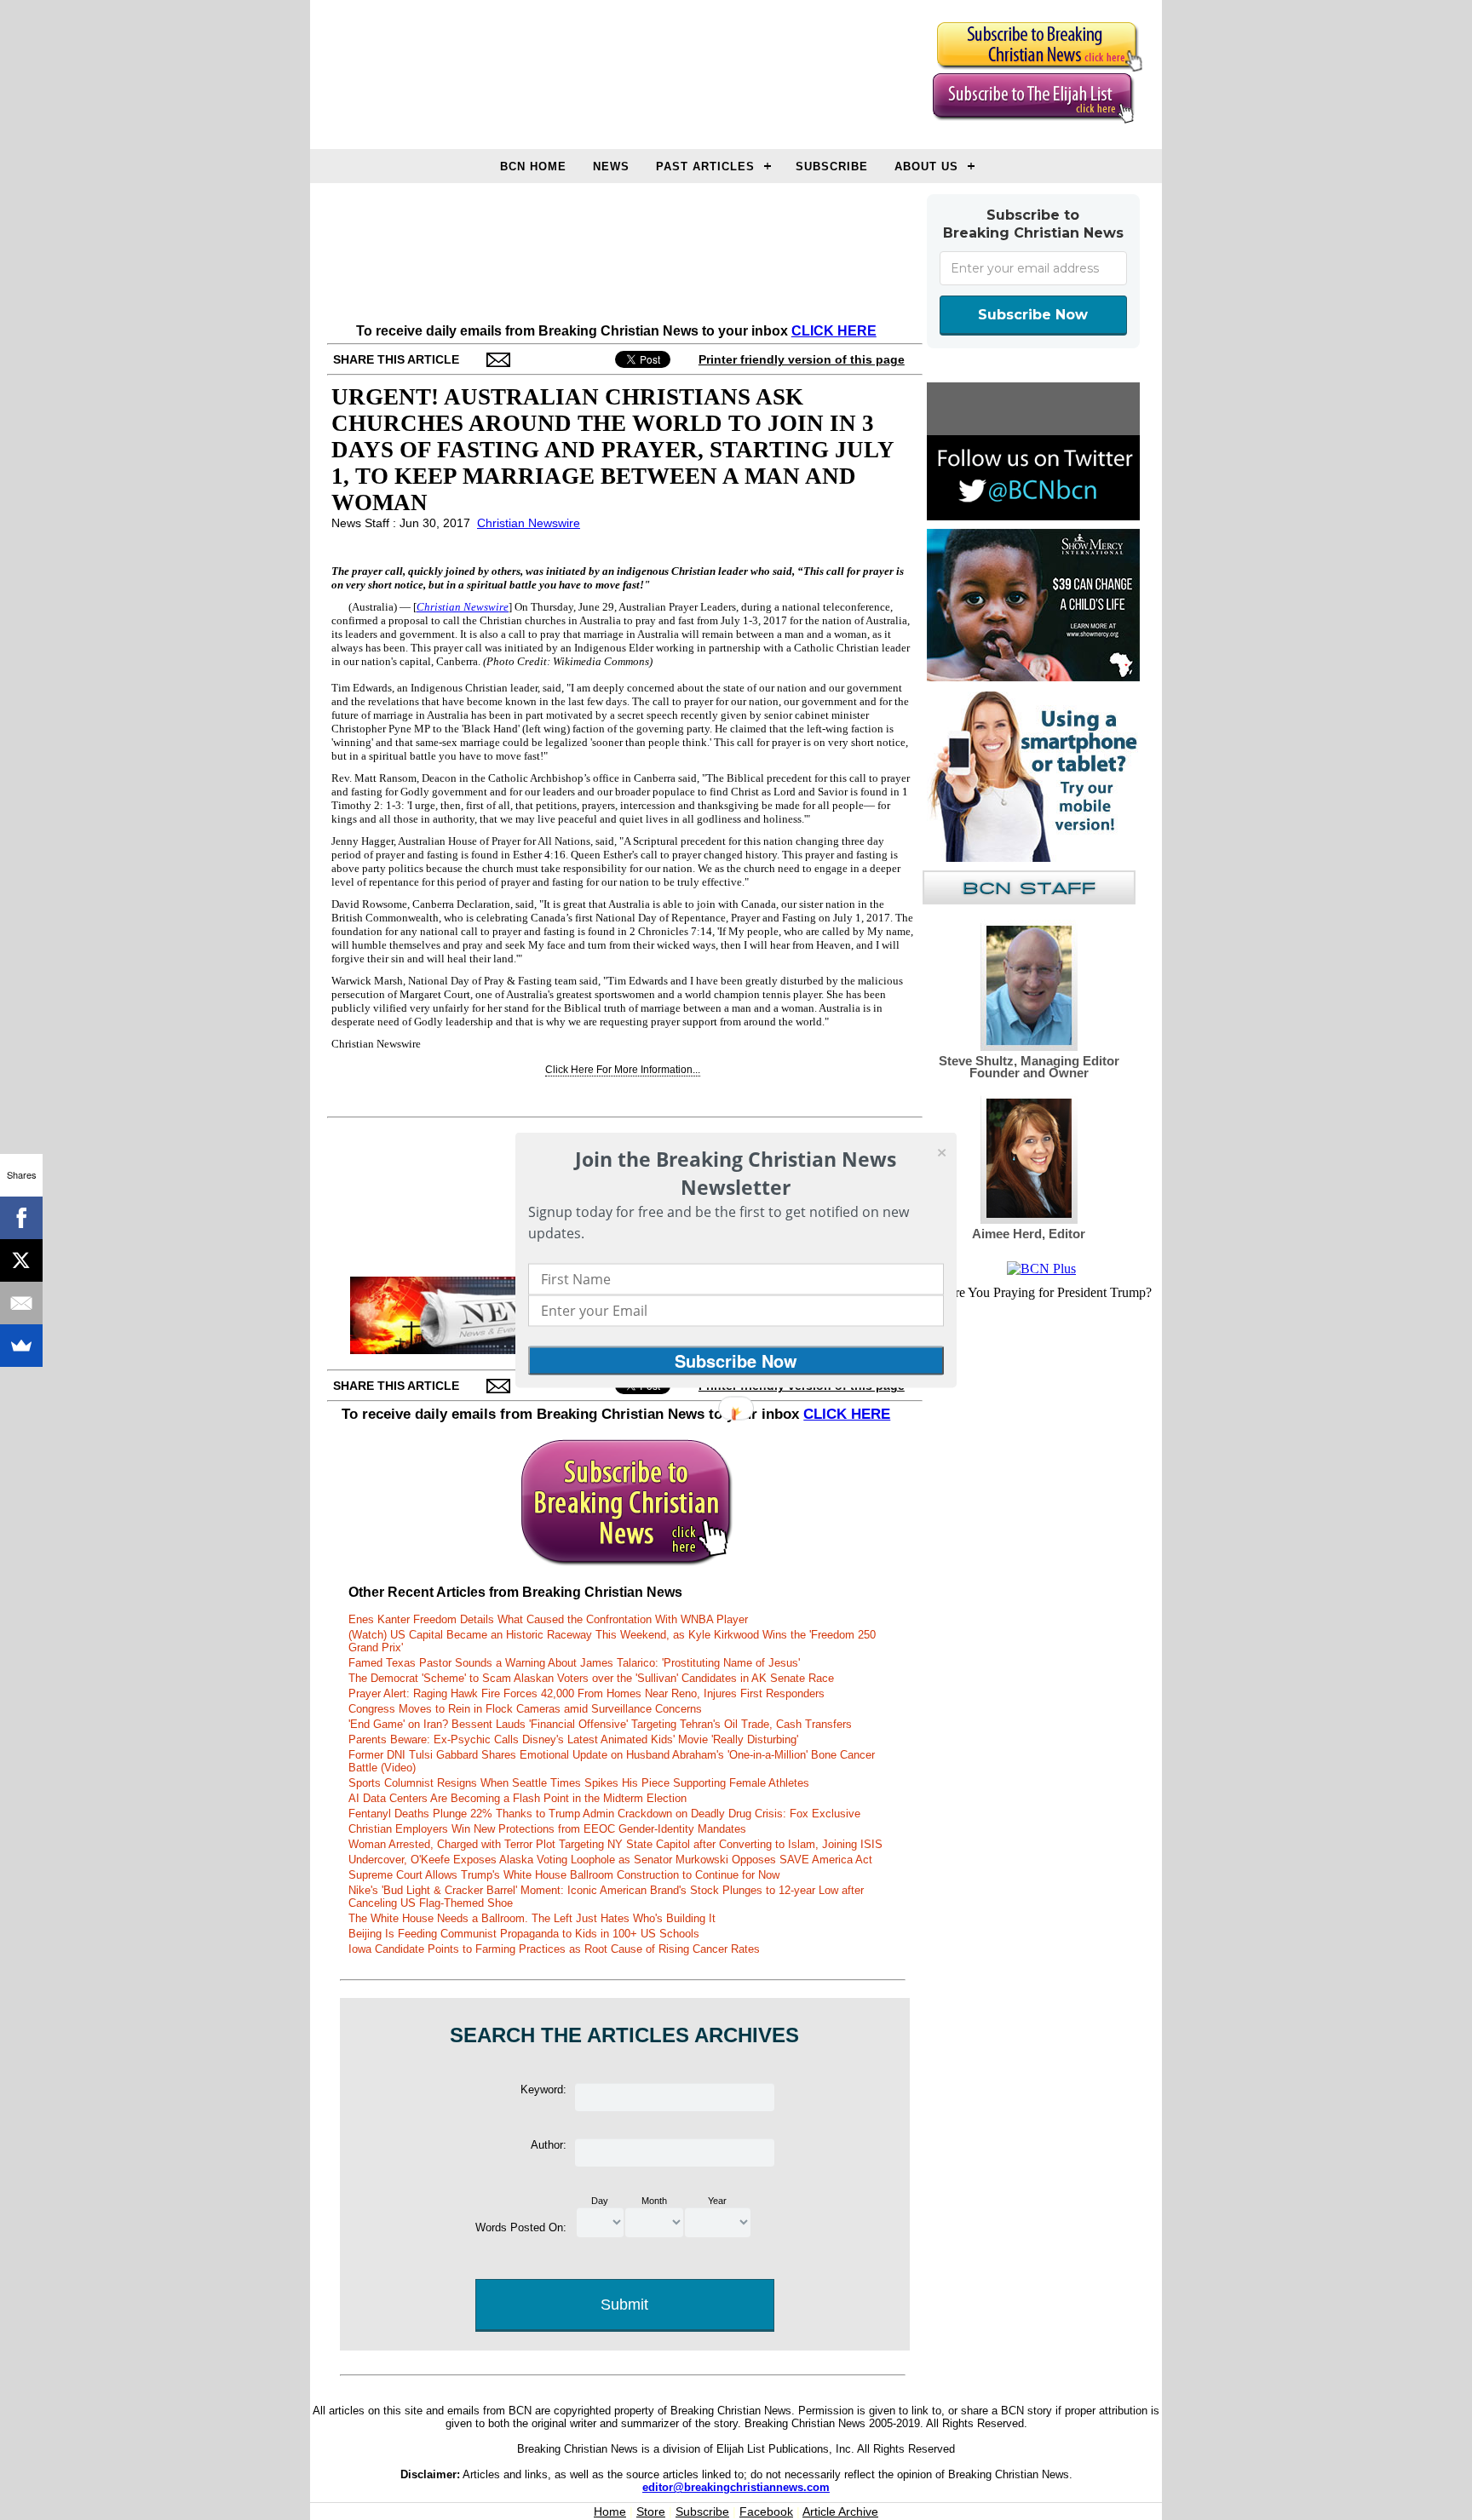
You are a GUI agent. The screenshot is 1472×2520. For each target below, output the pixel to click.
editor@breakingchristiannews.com (736, 2487)
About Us (926, 166)
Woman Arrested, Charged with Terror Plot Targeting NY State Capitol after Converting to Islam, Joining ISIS (615, 1844)
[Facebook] (21, 1218)
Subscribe (832, 166)
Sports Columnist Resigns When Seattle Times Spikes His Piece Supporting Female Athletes (579, 1783)
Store (651, 2511)
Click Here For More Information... (623, 1070)
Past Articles (705, 166)
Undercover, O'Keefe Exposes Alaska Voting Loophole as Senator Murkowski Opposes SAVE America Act (610, 1860)
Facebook (766, 2511)
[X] (21, 1260)
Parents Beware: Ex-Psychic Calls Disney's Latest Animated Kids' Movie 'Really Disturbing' (573, 1739)
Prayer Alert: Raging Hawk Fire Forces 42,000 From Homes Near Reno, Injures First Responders (586, 1693)
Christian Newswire (529, 523)
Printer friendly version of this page (802, 359)
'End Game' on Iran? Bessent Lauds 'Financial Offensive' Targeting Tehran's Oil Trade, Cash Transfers (600, 1724)
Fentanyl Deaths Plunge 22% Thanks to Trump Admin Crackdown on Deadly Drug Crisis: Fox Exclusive (604, 1814)
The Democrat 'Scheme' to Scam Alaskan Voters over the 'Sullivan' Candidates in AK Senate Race (591, 1678)
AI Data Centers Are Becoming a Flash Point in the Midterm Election (517, 1798)
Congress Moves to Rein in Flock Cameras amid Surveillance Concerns (525, 1709)
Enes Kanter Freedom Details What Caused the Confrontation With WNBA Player (548, 1619)
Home (610, 2511)
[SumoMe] (21, 1346)
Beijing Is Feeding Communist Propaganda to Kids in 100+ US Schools (524, 1934)
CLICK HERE (834, 331)
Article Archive (840, 2511)
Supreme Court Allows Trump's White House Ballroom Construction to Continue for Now (564, 1875)
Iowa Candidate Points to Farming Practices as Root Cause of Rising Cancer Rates (554, 1949)
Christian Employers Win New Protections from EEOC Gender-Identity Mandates (547, 1829)
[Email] (21, 1303)
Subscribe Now (1033, 315)
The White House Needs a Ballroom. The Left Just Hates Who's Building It (532, 1918)
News (611, 166)
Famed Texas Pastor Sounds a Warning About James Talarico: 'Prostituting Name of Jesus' (574, 1663)
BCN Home (533, 166)
